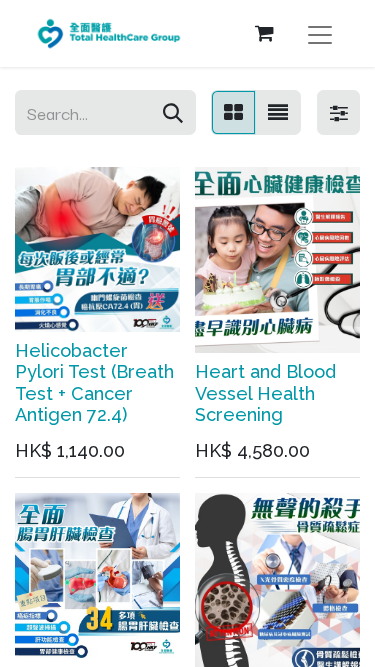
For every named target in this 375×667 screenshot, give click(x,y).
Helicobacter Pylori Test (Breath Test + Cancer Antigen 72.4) (94, 383)
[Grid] (233, 112)
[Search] (173, 112)
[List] (278, 112)
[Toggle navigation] (320, 33)
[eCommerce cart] (264, 33)
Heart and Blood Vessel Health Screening (265, 393)
